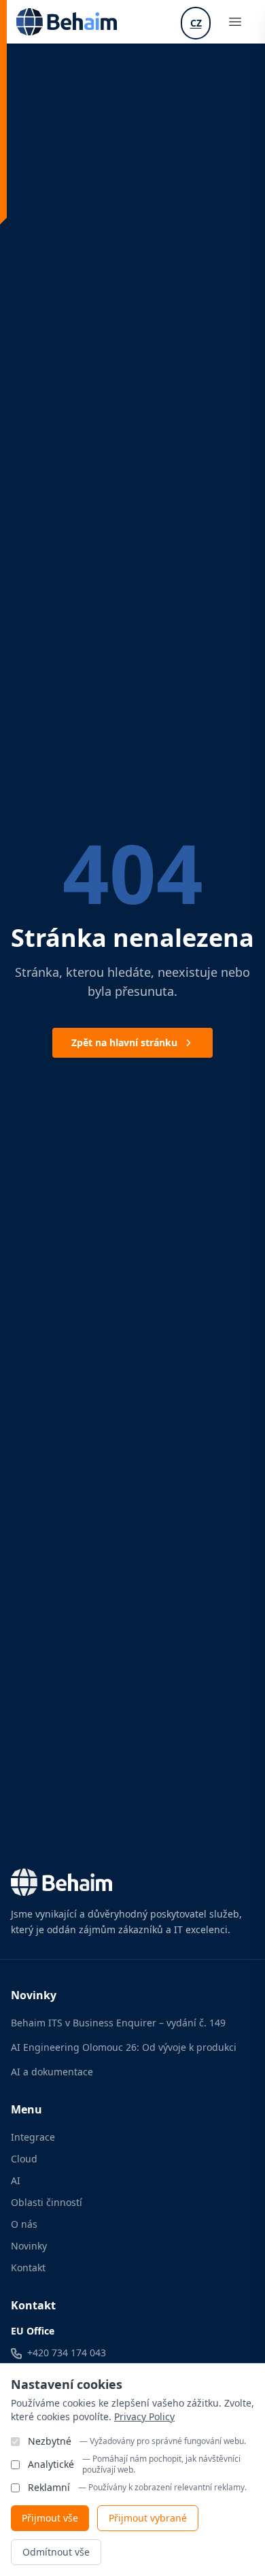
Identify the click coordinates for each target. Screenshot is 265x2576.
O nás (24, 2224)
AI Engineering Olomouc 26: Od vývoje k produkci (124, 2047)
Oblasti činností (47, 2202)
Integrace (33, 2137)
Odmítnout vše (56, 2552)
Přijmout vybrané (148, 2518)
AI (16, 2180)
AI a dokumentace (52, 2072)
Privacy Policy (144, 2416)
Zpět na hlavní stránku (124, 1042)
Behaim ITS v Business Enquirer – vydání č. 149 (118, 2023)
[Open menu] (235, 22)
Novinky (29, 2246)
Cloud (24, 2159)
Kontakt (28, 2268)
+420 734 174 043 (67, 2353)
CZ (196, 23)
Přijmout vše (50, 2518)
